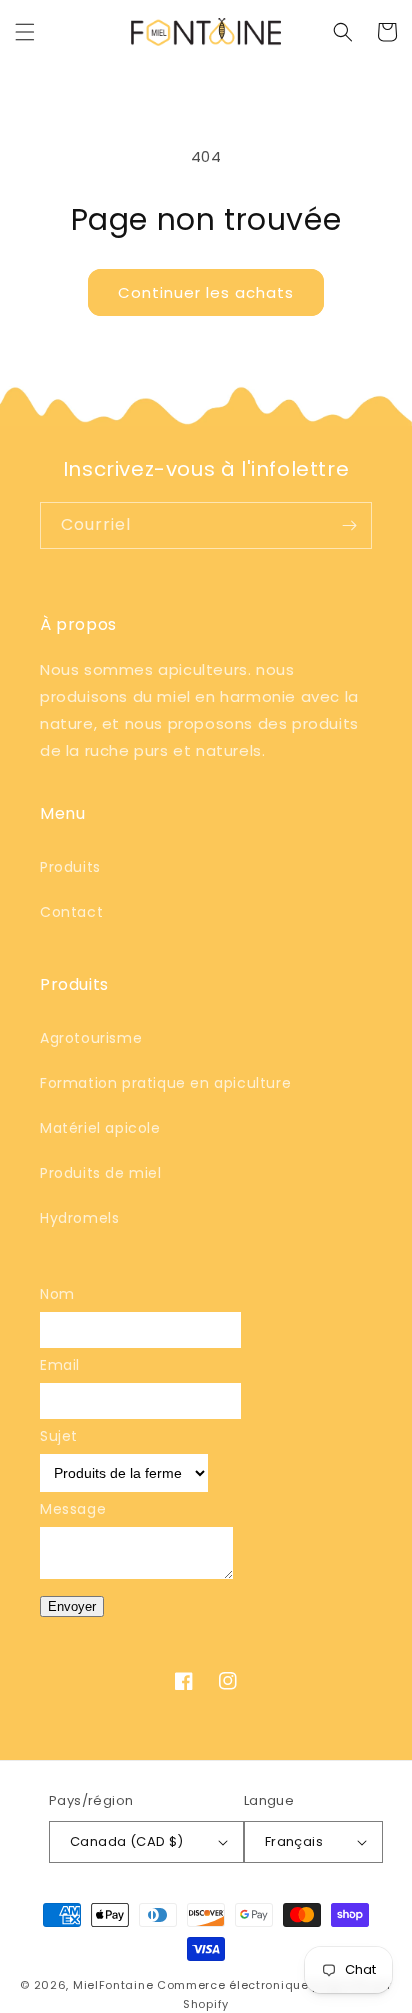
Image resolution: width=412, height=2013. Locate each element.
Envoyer (72, 1606)
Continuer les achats (206, 292)
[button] (25, 32)
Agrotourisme (91, 1038)
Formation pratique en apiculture (165, 1083)
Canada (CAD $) (127, 1841)
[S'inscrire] (349, 525)
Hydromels (79, 1218)
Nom (57, 1294)
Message (73, 1509)
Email (60, 1365)
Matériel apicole (100, 1128)
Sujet (59, 1436)
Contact (71, 912)
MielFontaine (113, 1985)
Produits (70, 867)
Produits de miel (101, 1173)
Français (294, 1841)
